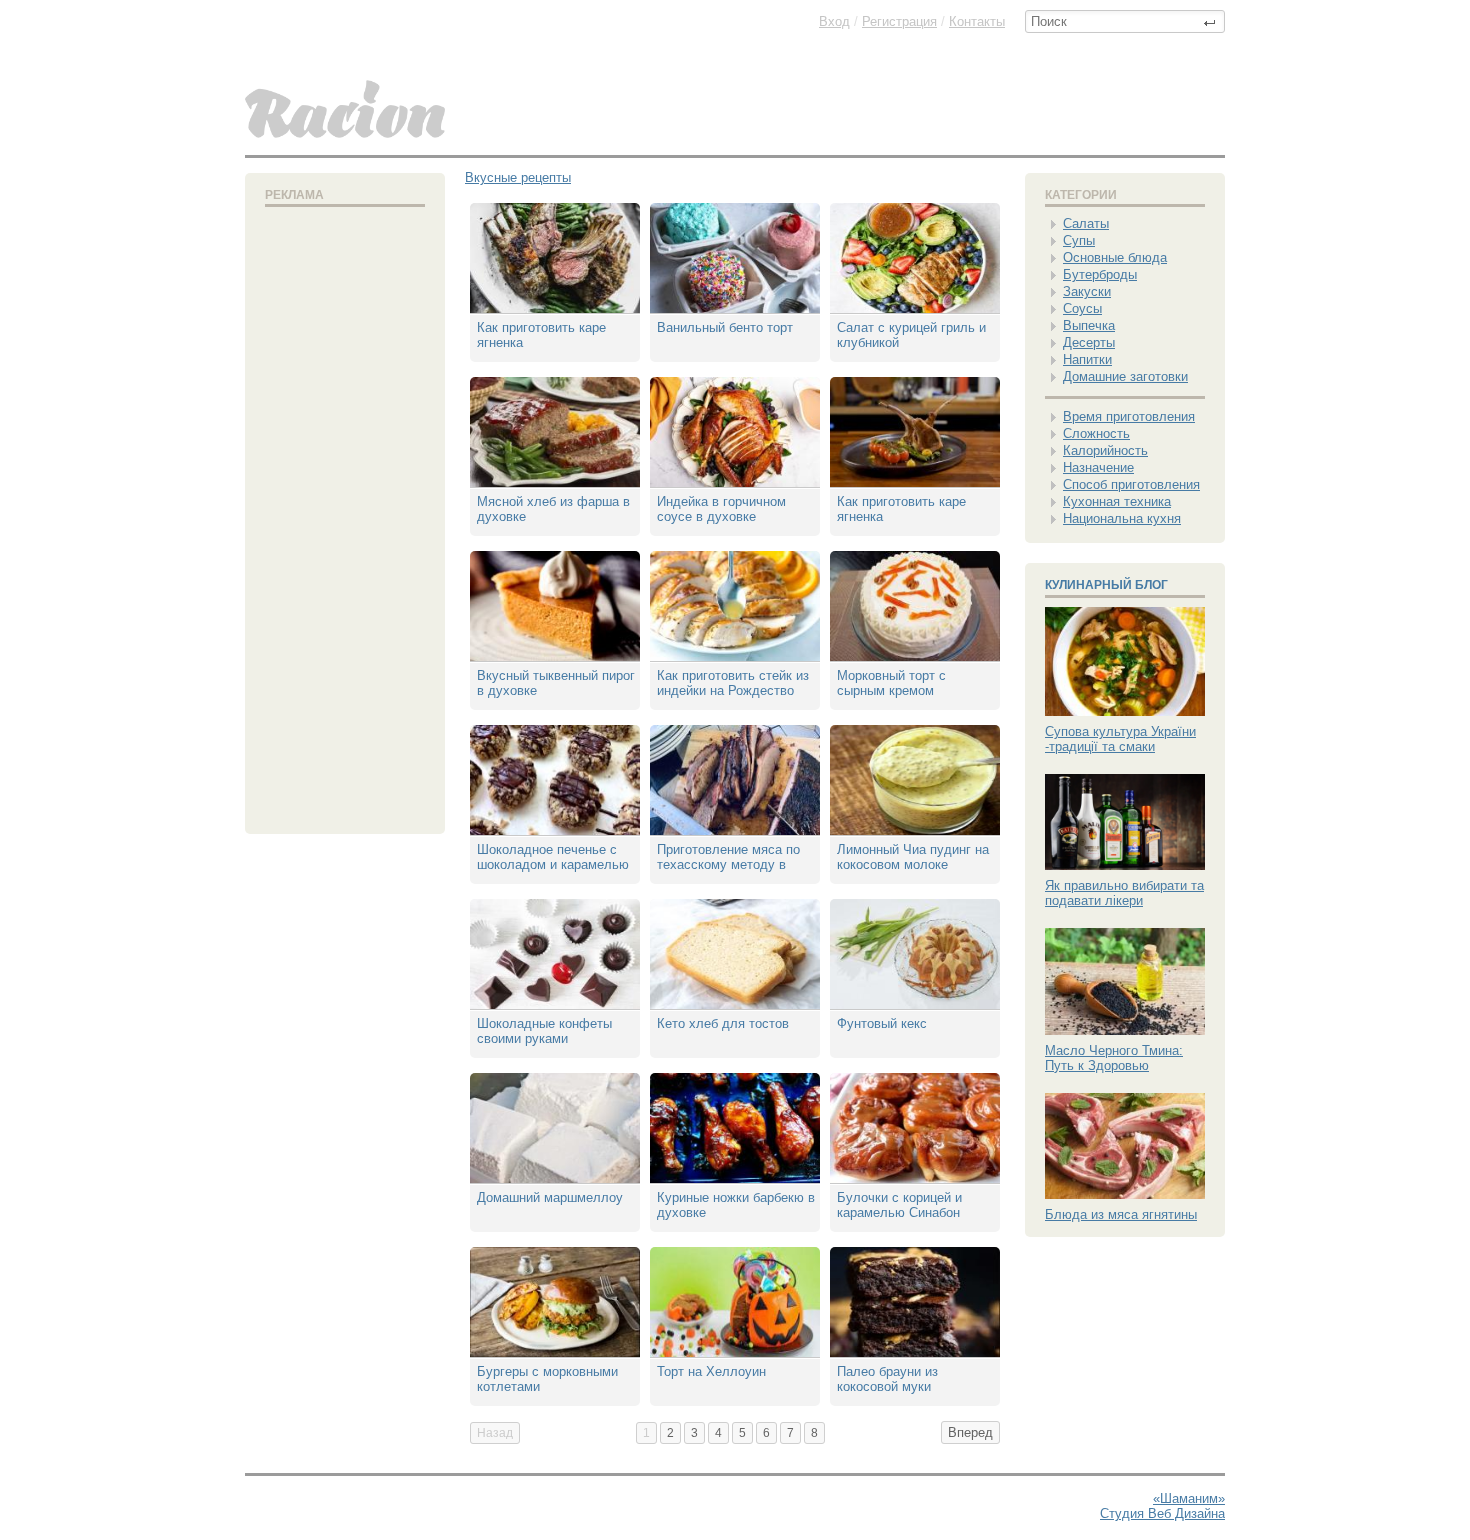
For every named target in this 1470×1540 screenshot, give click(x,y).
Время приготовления (1129, 416)
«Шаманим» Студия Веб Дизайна (1162, 1506)
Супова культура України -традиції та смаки (1120, 739)
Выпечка (1089, 325)
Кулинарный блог (1106, 585)
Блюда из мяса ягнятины (1121, 1214)
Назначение (1098, 467)
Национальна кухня (1122, 518)
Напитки (1087, 359)
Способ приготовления (1131, 484)
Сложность (1096, 433)
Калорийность (1105, 450)
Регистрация (899, 21)
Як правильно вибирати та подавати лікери (1124, 893)
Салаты (1086, 223)
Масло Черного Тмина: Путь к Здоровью (1114, 1058)
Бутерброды (1100, 274)
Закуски (1087, 291)
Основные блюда (1115, 257)
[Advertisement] (345, 516)
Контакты (977, 21)
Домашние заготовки (1125, 376)
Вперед (970, 1432)
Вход (834, 21)
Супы (1079, 240)
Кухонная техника (1117, 501)
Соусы (1082, 308)
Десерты (1089, 342)
